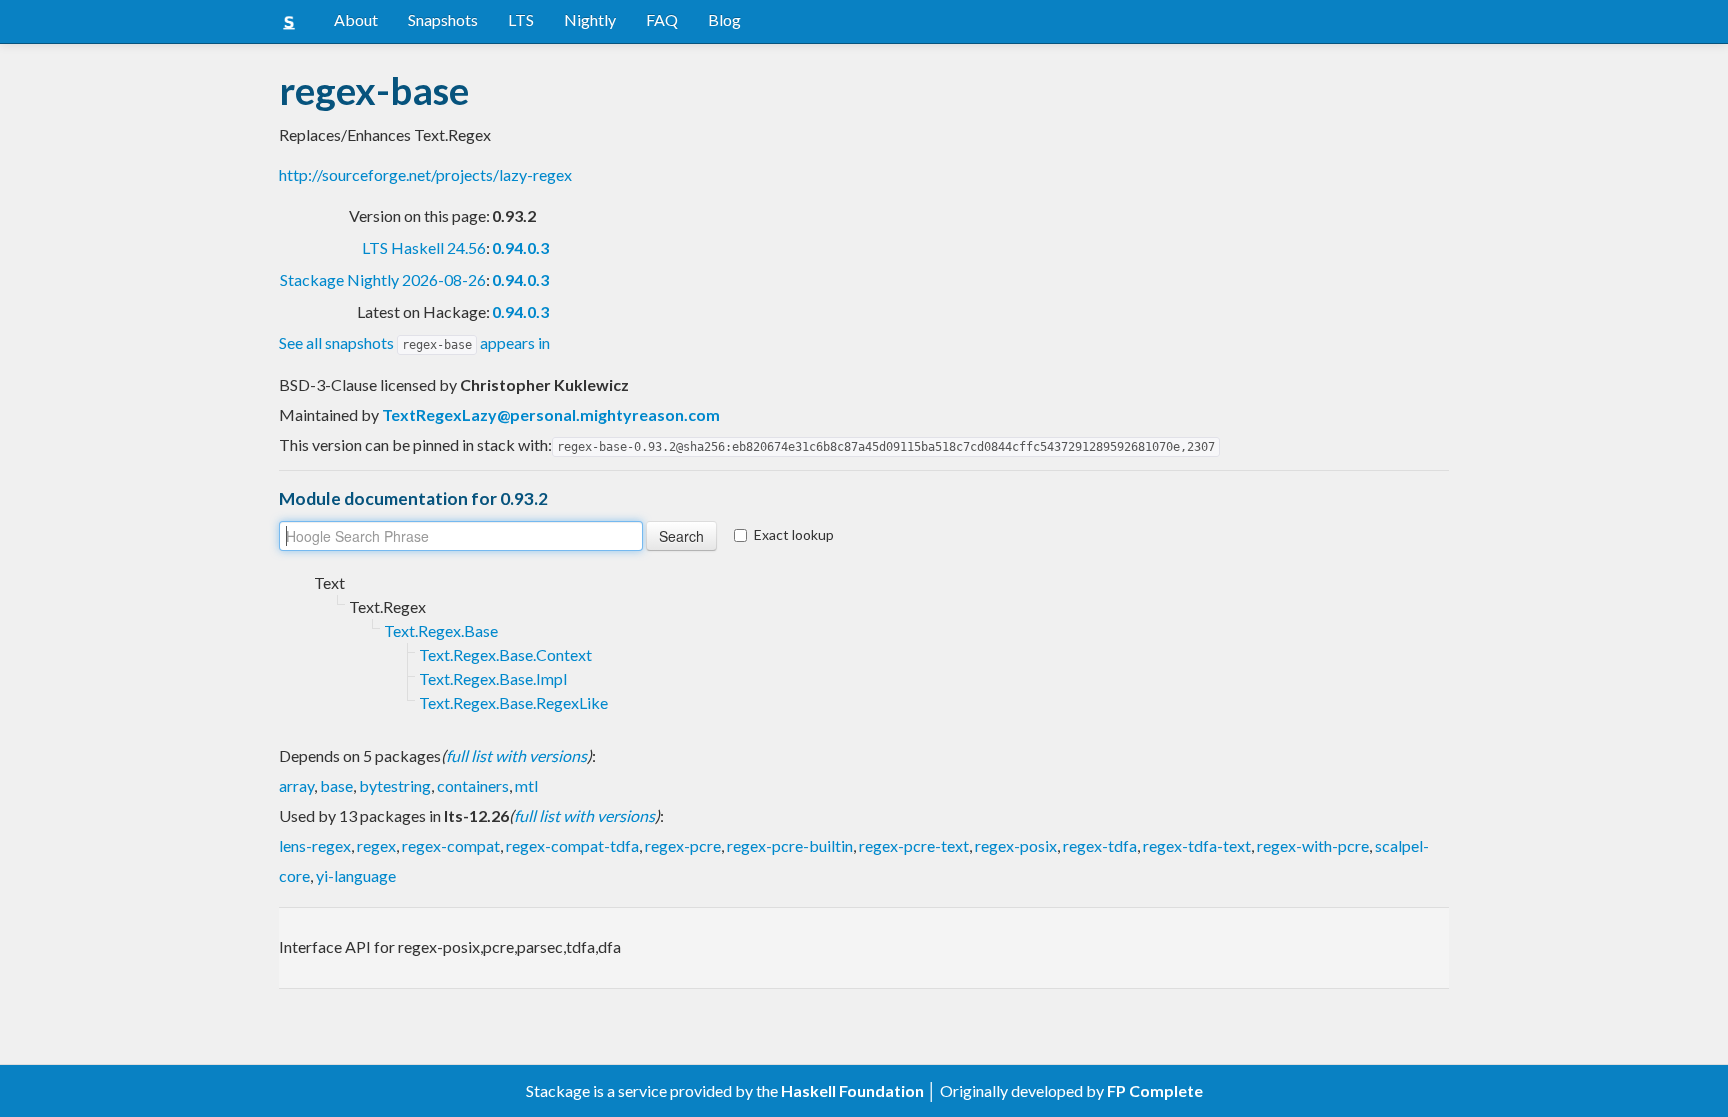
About (356, 19)
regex (376, 845)
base (336, 785)
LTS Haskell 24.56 (424, 247)
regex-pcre (683, 845)
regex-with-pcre (1313, 845)
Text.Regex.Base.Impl (493, 678)
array (296, 785)
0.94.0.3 (520, 247)
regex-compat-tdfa (572, 845)
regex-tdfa (1100, 845)
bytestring (395, 785)
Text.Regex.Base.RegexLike (513, 702)
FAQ (662, 19)
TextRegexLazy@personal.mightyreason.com (551, 414)
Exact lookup (794, 534)
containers (473, 785)
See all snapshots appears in (414, 342)
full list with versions (516, 755)
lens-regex (315, 845)
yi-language (356, 875)
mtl (526, 785)
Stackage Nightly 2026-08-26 (383, 279)
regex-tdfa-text (1197, 845)
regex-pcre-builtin (790, 845)
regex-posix (1016, 845)
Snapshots (443, 19)
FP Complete (1155, 1090)
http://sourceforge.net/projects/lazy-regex (425, 174)
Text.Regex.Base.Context (505, 654)
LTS (521, 19)
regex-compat (451, 845)
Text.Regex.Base (441, 630)
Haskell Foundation (852, 1090)
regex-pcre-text (914, 845)
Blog (724, 19)
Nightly (590, 19)
